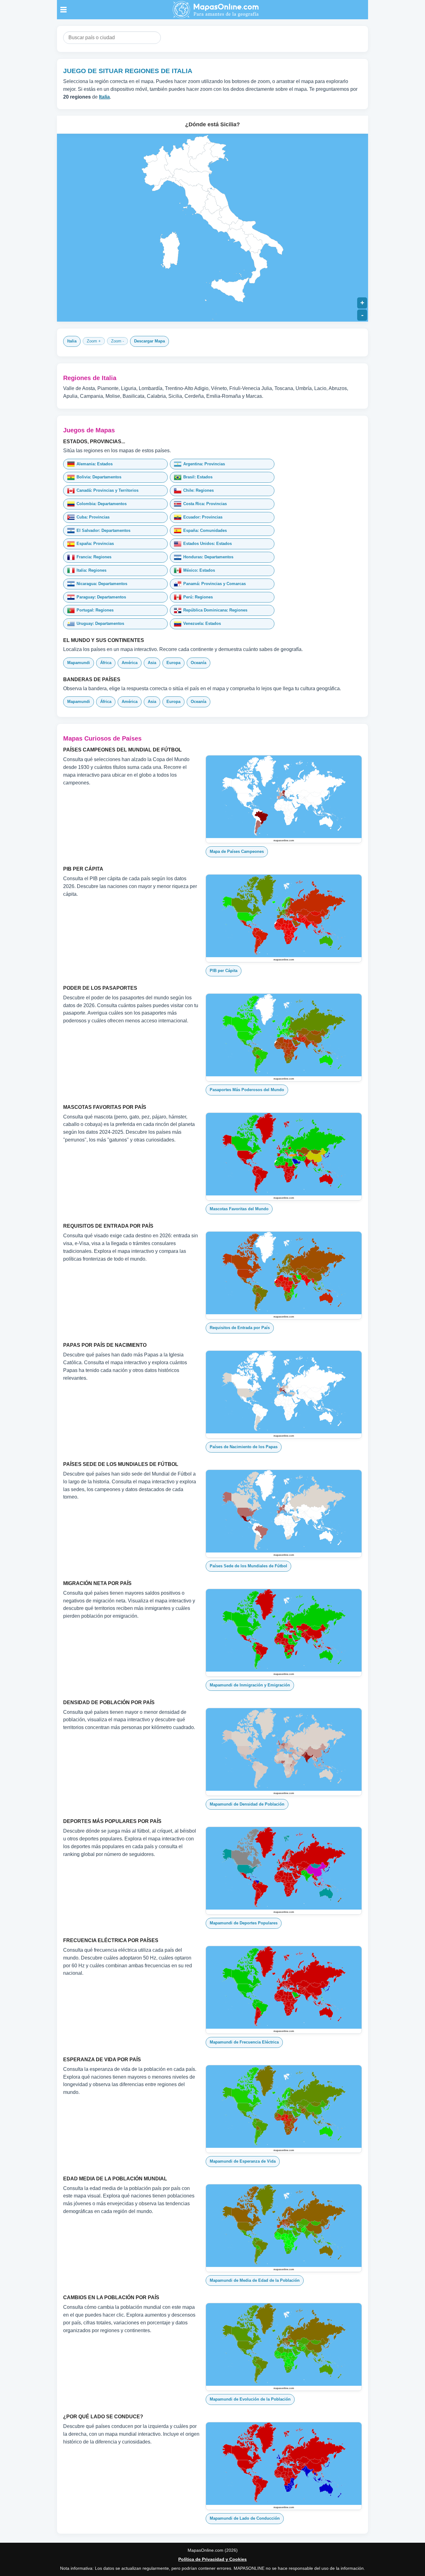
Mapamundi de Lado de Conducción (245, 2518)
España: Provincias (95, 544)
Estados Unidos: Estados (208, 544)
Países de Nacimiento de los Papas (244, 1447)
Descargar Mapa (149, 341)
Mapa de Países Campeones (237, 851)
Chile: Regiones (198, 490)
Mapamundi (79, 663)
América (130, 663)
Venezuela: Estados (202, 623)
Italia (72, 341)
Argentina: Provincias (204, 464)
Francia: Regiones (94, 557)
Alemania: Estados (95, 464)
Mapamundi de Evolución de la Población (250, 2399)
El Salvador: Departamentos (103, 530)
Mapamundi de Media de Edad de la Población (255, 2280)
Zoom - (117, 341)
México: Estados (199, 570)
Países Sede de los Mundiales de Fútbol (248, 1566)
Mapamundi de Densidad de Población (247, 1804)
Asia (152, 663)
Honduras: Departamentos (208, 557)
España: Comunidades (205, 530)
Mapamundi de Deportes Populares (244, 1923)
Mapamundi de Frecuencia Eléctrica (244, 2042)
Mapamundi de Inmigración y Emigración (250, 1685)
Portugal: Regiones (95, 610)
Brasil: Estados (198, 477)
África (106, 663)
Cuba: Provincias (93, 517)
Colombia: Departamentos (102, 504)
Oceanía (198, 663)
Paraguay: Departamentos (101, 597)
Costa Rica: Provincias (205, 504)
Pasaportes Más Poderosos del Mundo (247, 1090)
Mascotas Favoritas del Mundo (239, 1209)
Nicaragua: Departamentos (102, 584)
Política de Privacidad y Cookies (213, 2559)
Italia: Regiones (91, 570)
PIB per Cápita (224, 971)
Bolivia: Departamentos (99, 477)
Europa (173, 663)
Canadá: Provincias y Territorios (107, 490)
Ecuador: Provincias (203, 517)
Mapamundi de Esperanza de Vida (243, 2161)
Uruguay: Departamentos (100, 623)
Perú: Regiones (198, 597)
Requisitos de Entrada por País (240, 1328)
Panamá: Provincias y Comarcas (215, 584)
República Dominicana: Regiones (215, 610)
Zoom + (94, 341)
